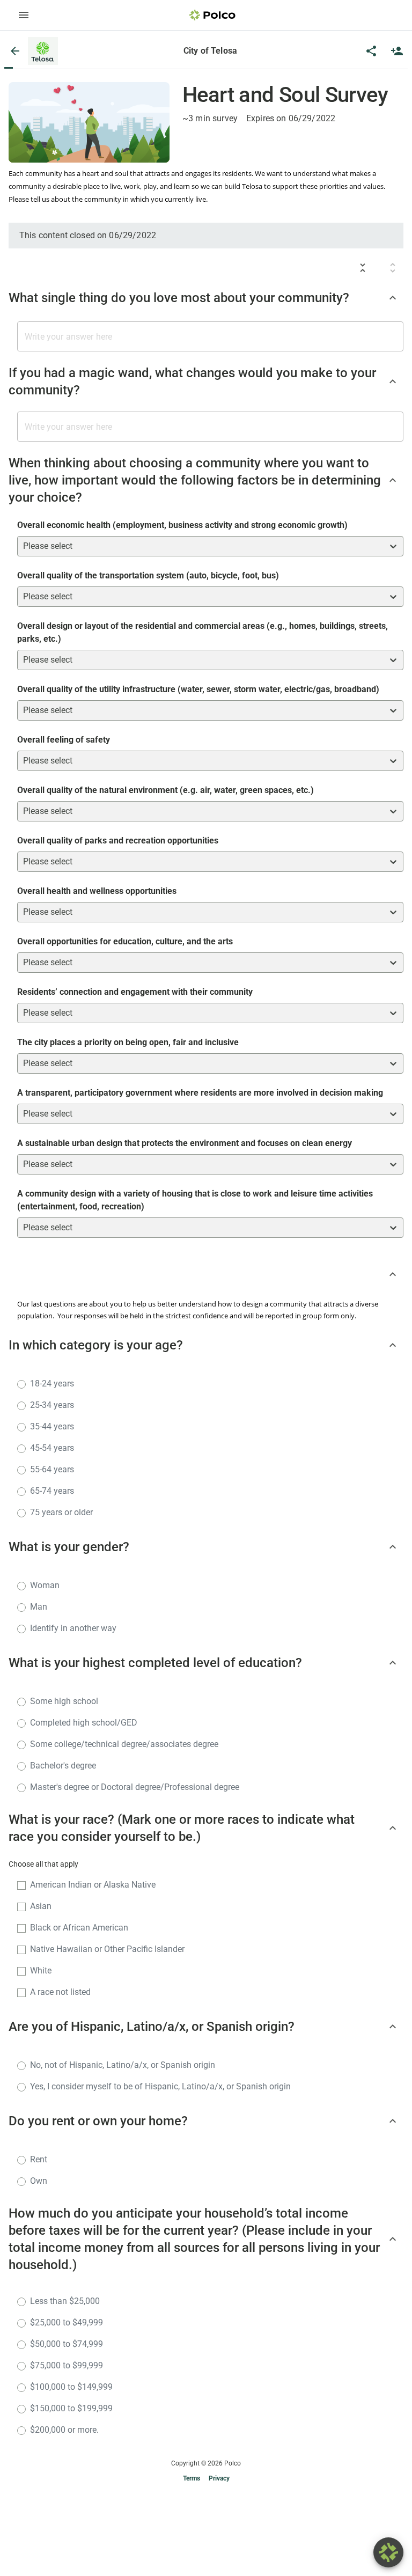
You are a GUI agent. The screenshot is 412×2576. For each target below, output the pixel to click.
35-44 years (52, 1426)
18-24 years (52, 1384)
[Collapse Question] (393, 298)
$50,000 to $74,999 (67, 2344)
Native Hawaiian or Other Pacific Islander (107, 1949)
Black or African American (79, 1928)
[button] (43, 51)
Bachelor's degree (63, 1766)
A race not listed (60, 1992)
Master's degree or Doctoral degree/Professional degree (135, 1787)
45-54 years (52, 1448)
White (41, 1970)
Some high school (64, 1701)
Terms (192, 2478)
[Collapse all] (363, 268)
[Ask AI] (388, 2552)
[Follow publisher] (397, 51)
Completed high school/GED (84, 1723)
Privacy (219, 2478)
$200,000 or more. (64, 2430)
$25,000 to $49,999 (67, 2322)
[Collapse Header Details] (393, 1274)
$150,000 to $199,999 (71, 2408)
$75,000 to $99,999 (67, 2365)
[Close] (15, 51)
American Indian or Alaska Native (93, 1885)
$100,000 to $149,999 (71, 2387)
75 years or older (61, 1512)
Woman (45, 1585)
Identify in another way (73, 1628)
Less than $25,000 (65, 2301)
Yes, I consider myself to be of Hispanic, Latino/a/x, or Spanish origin (160, 2086)
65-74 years (52, 1491)
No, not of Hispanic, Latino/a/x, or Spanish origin (123, 2065)
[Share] (371, 51)
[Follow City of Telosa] (397, 51)
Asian (41, 1906)
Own (39, 2181)
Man (39, 1607)
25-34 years (52, 1405)
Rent (39, 2159)
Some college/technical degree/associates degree (124, 1744)
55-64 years (52, 1469)
